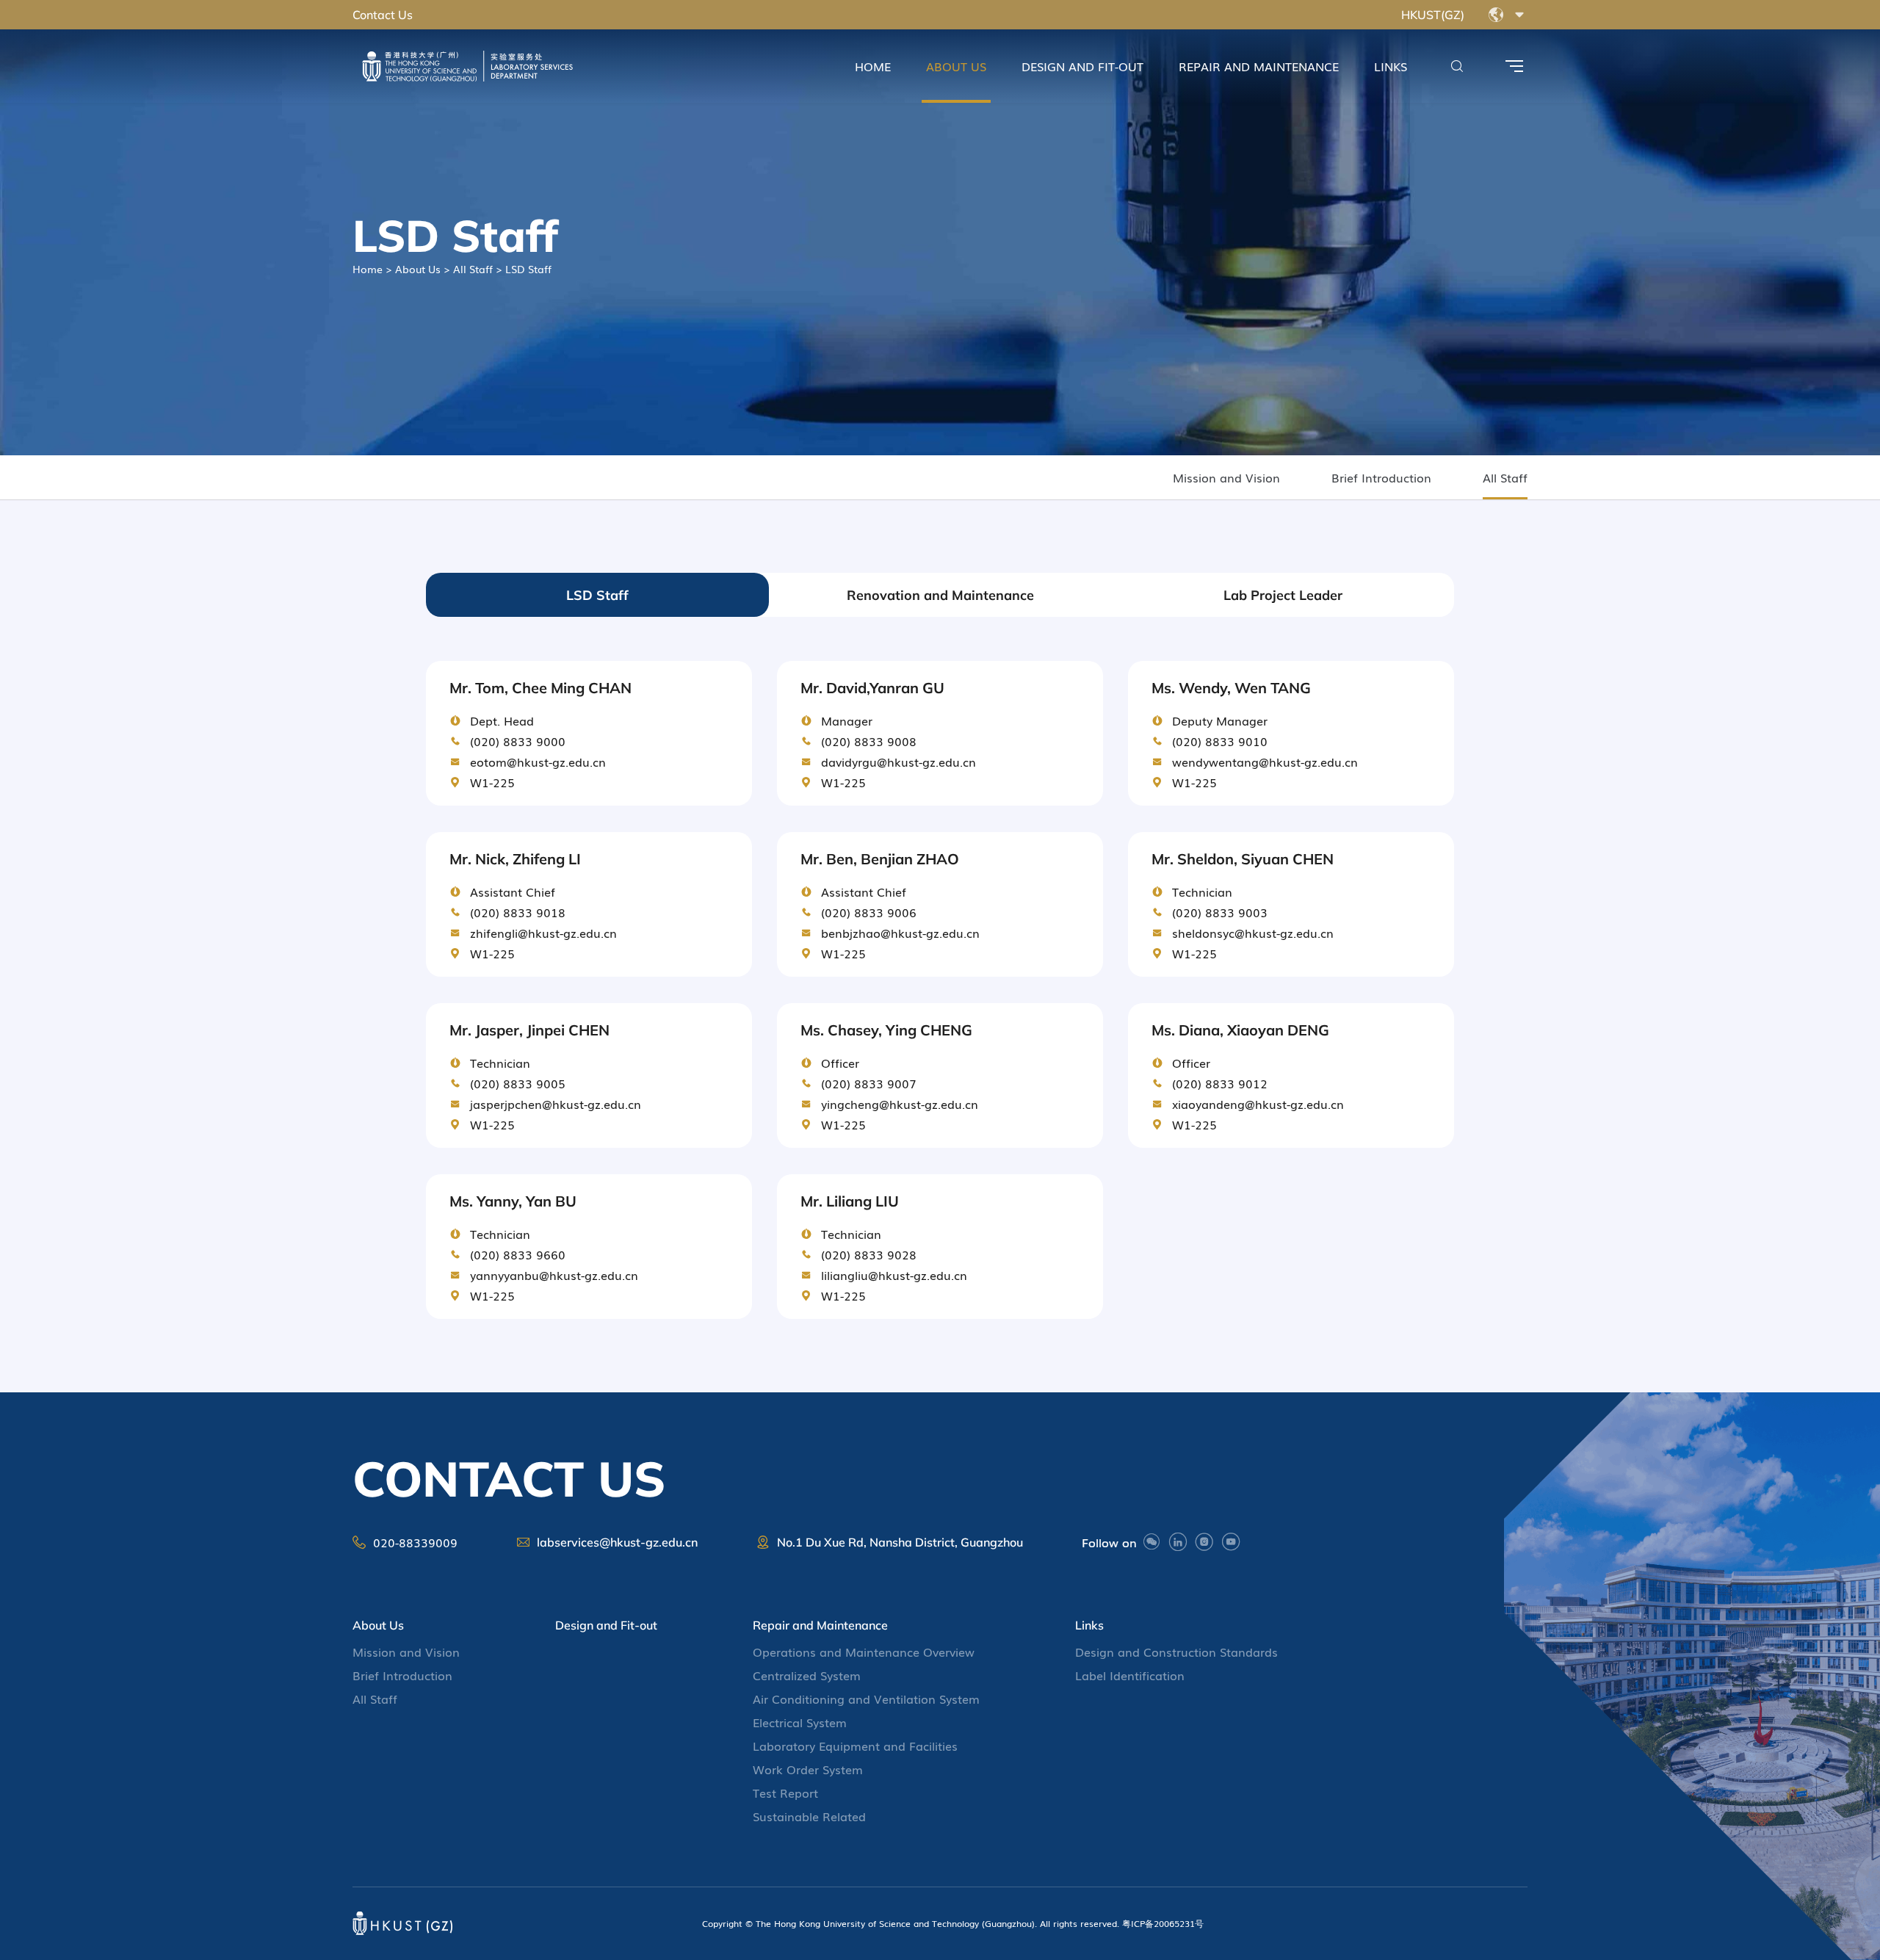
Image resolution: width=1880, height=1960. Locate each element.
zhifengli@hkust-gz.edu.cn (543, 933)
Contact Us (383, 15)
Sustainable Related (809, 1816)
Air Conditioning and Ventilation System (866, 1699)
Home (873, 66)
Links (1391, 66)
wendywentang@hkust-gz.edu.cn (1265, 762)
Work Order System (808, 1769)
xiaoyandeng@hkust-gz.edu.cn (1258, 1104)
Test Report (785, 1793)
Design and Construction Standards (1176, 1652)
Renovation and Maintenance (940, 595)
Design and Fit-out (1082, 66)
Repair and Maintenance (1259, 66)
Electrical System (800, 1722)
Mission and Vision (1226, 477)
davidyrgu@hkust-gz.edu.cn (899, 762)
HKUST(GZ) (1433, 15)
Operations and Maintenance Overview (864, 1652)
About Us (956, 66)
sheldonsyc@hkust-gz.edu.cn (1253, 933)
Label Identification (1130, 1675)
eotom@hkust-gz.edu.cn (538, 762)
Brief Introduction (1381, 477)
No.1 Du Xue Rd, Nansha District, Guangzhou (900, 1542)
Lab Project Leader (1283, 595)
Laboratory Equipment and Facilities (855, 1746)
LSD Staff (597, 595)
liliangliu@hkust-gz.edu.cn (894, 1275)
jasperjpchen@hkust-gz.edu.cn (556, 1104)
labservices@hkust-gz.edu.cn (617, 1542)
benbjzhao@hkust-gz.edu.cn (900, 933)
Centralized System (807, 1675)
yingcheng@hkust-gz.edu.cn (900, 1104)
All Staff (473, 269)
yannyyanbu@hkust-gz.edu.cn (554, 1275)
